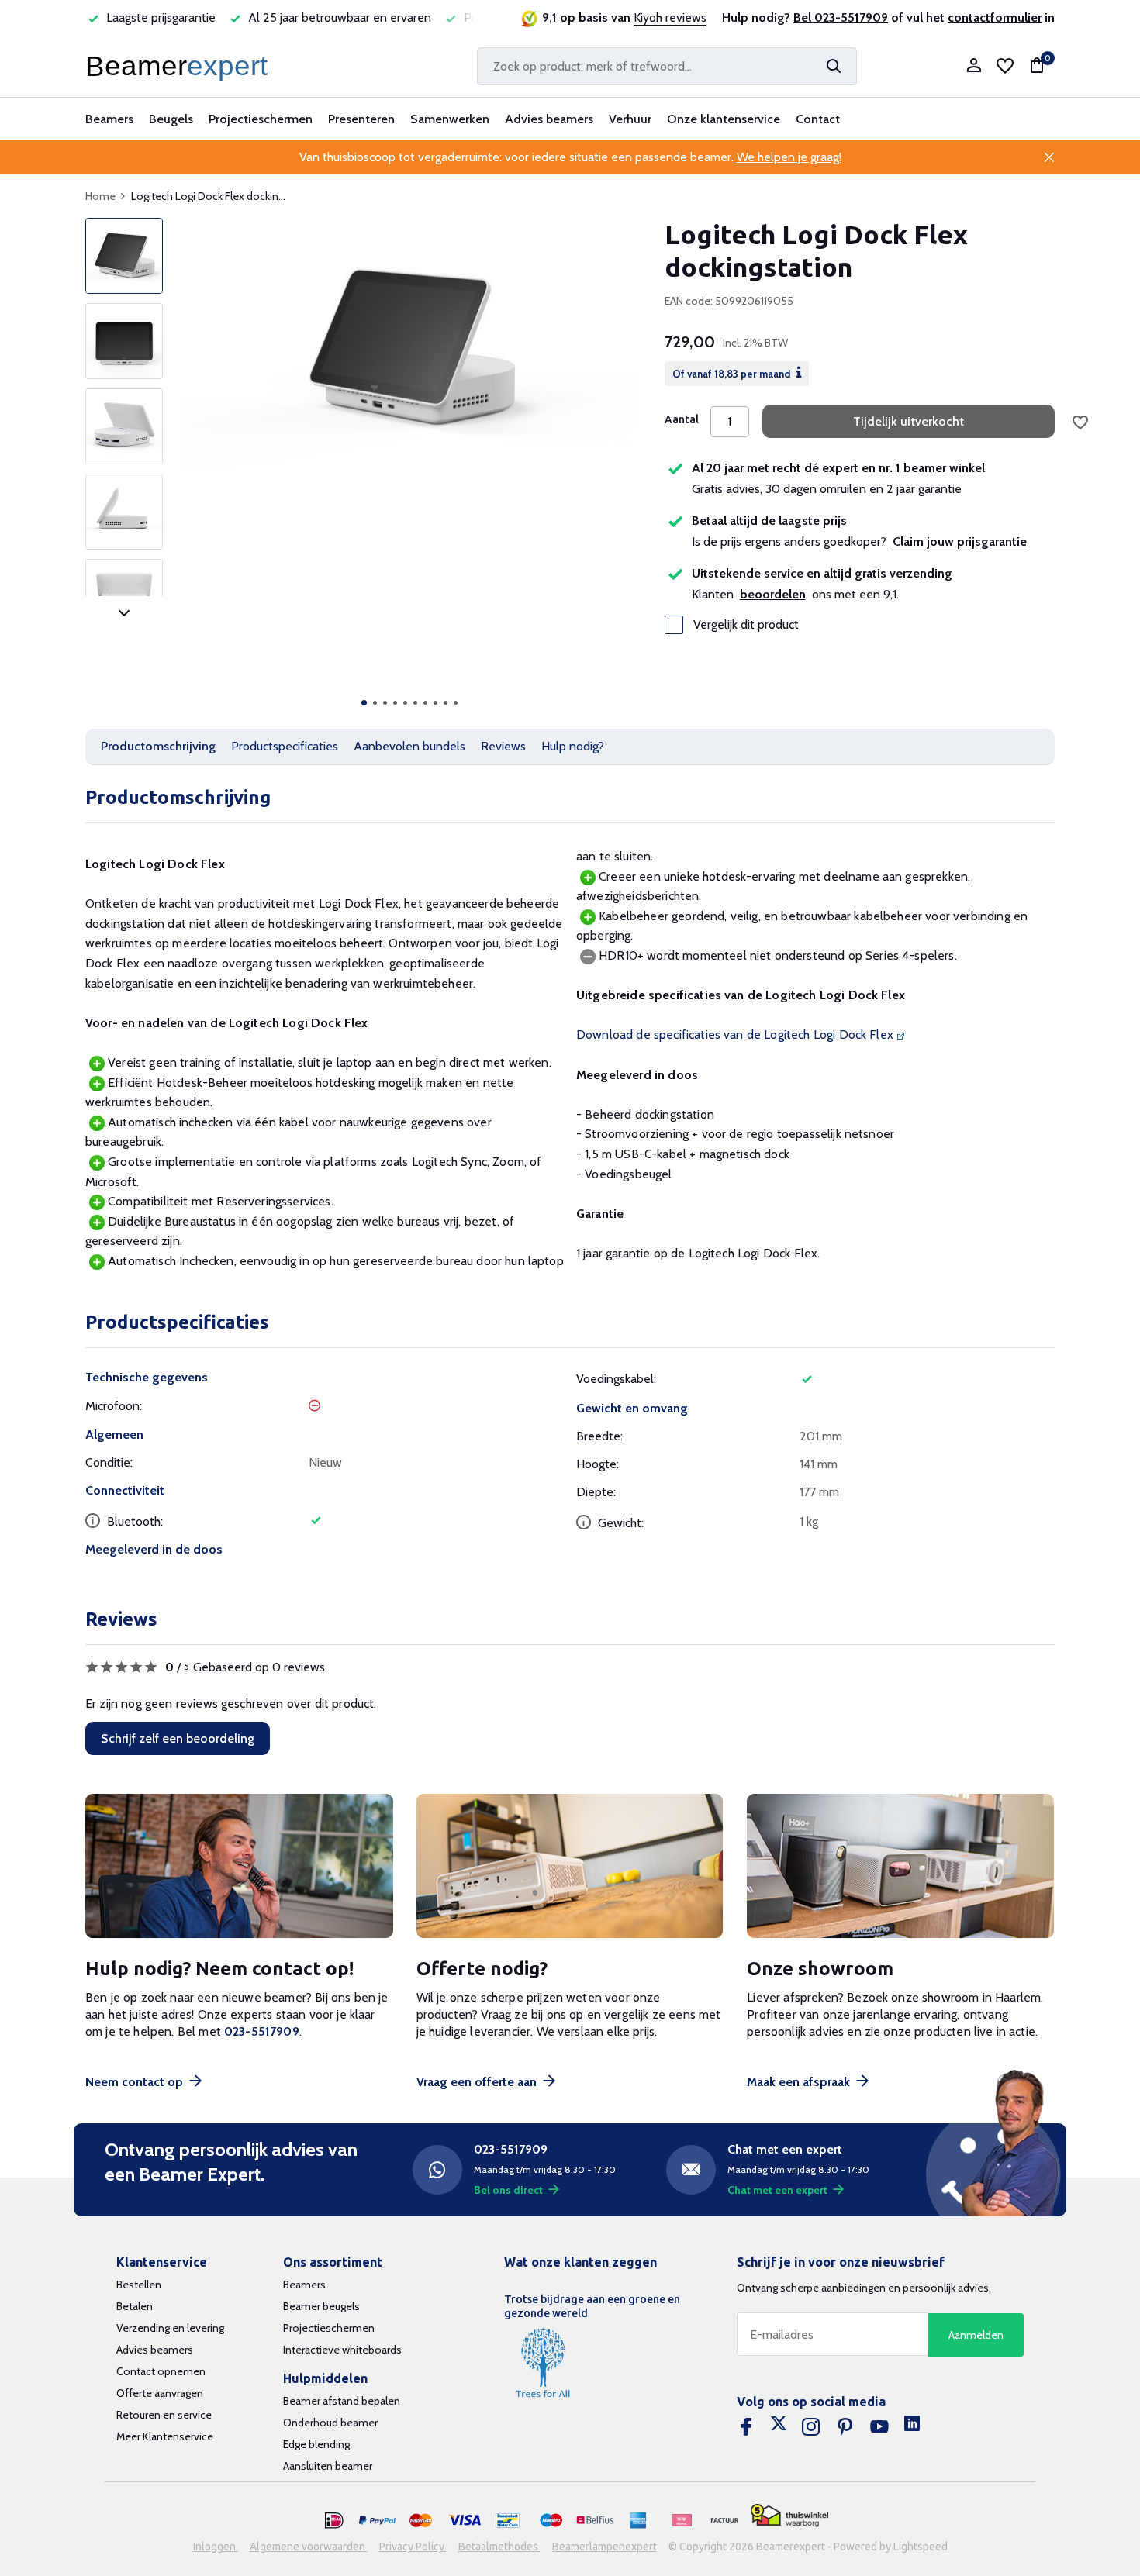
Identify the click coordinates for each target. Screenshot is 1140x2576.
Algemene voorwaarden (309, 2547)
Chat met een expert (777, 2190)
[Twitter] (779, 2427)
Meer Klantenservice (165, 2436)
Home (100, 196)
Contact (818, 119)
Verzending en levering (170, 2328)
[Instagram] (811, 2427)
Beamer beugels (321, 2306)
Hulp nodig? (573, 746)
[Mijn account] (974, 66)
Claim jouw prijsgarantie (960, 541)
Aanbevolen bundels (409, 746)
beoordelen (773, 594)
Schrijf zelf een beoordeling (178, 1738)
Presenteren (361, 119)
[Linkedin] (912, 2427)
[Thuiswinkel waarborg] (789, 2515)
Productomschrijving (158, 746)
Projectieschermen (261, 119)
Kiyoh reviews (670, 17)
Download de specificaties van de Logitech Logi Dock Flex (735, 1035)
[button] (364, 703)
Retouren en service (164, 2415)
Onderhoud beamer (330, 2423)
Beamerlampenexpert (605, 2547)
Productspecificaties (285, 746)
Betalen (135, 2306)
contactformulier (995, 17)
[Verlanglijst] (1005, 66)
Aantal (682, 419)
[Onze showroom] (901, 1866)
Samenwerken (450, 119)
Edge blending (316, 2444)
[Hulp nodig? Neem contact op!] (239, 1866)
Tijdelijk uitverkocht (909, 421)
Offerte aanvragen (160, 2393)
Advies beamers (549, 119)
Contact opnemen (161, 2371)
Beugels (171, 119)
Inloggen (216, 2547)
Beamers (109, 119)
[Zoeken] (834, 66)
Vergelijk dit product (746, 625)
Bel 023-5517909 (841, 17)
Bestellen (139, 2285)
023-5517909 (262, 2031)
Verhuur (630, 119)
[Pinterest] (845, 2427)
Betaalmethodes (499, 2547)
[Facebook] (746, 2427)
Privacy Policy (413, 2547)
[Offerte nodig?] (570, 1866)
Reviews (503, 746)
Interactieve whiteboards (342, 2350)
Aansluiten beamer (328, 2466)
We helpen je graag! (789, 157)
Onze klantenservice (724, 119)
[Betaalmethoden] (334, 2521)
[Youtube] (879, 2427)
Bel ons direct (508, 2190)
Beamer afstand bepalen (342, 2401)
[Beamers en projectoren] (180, 66)
